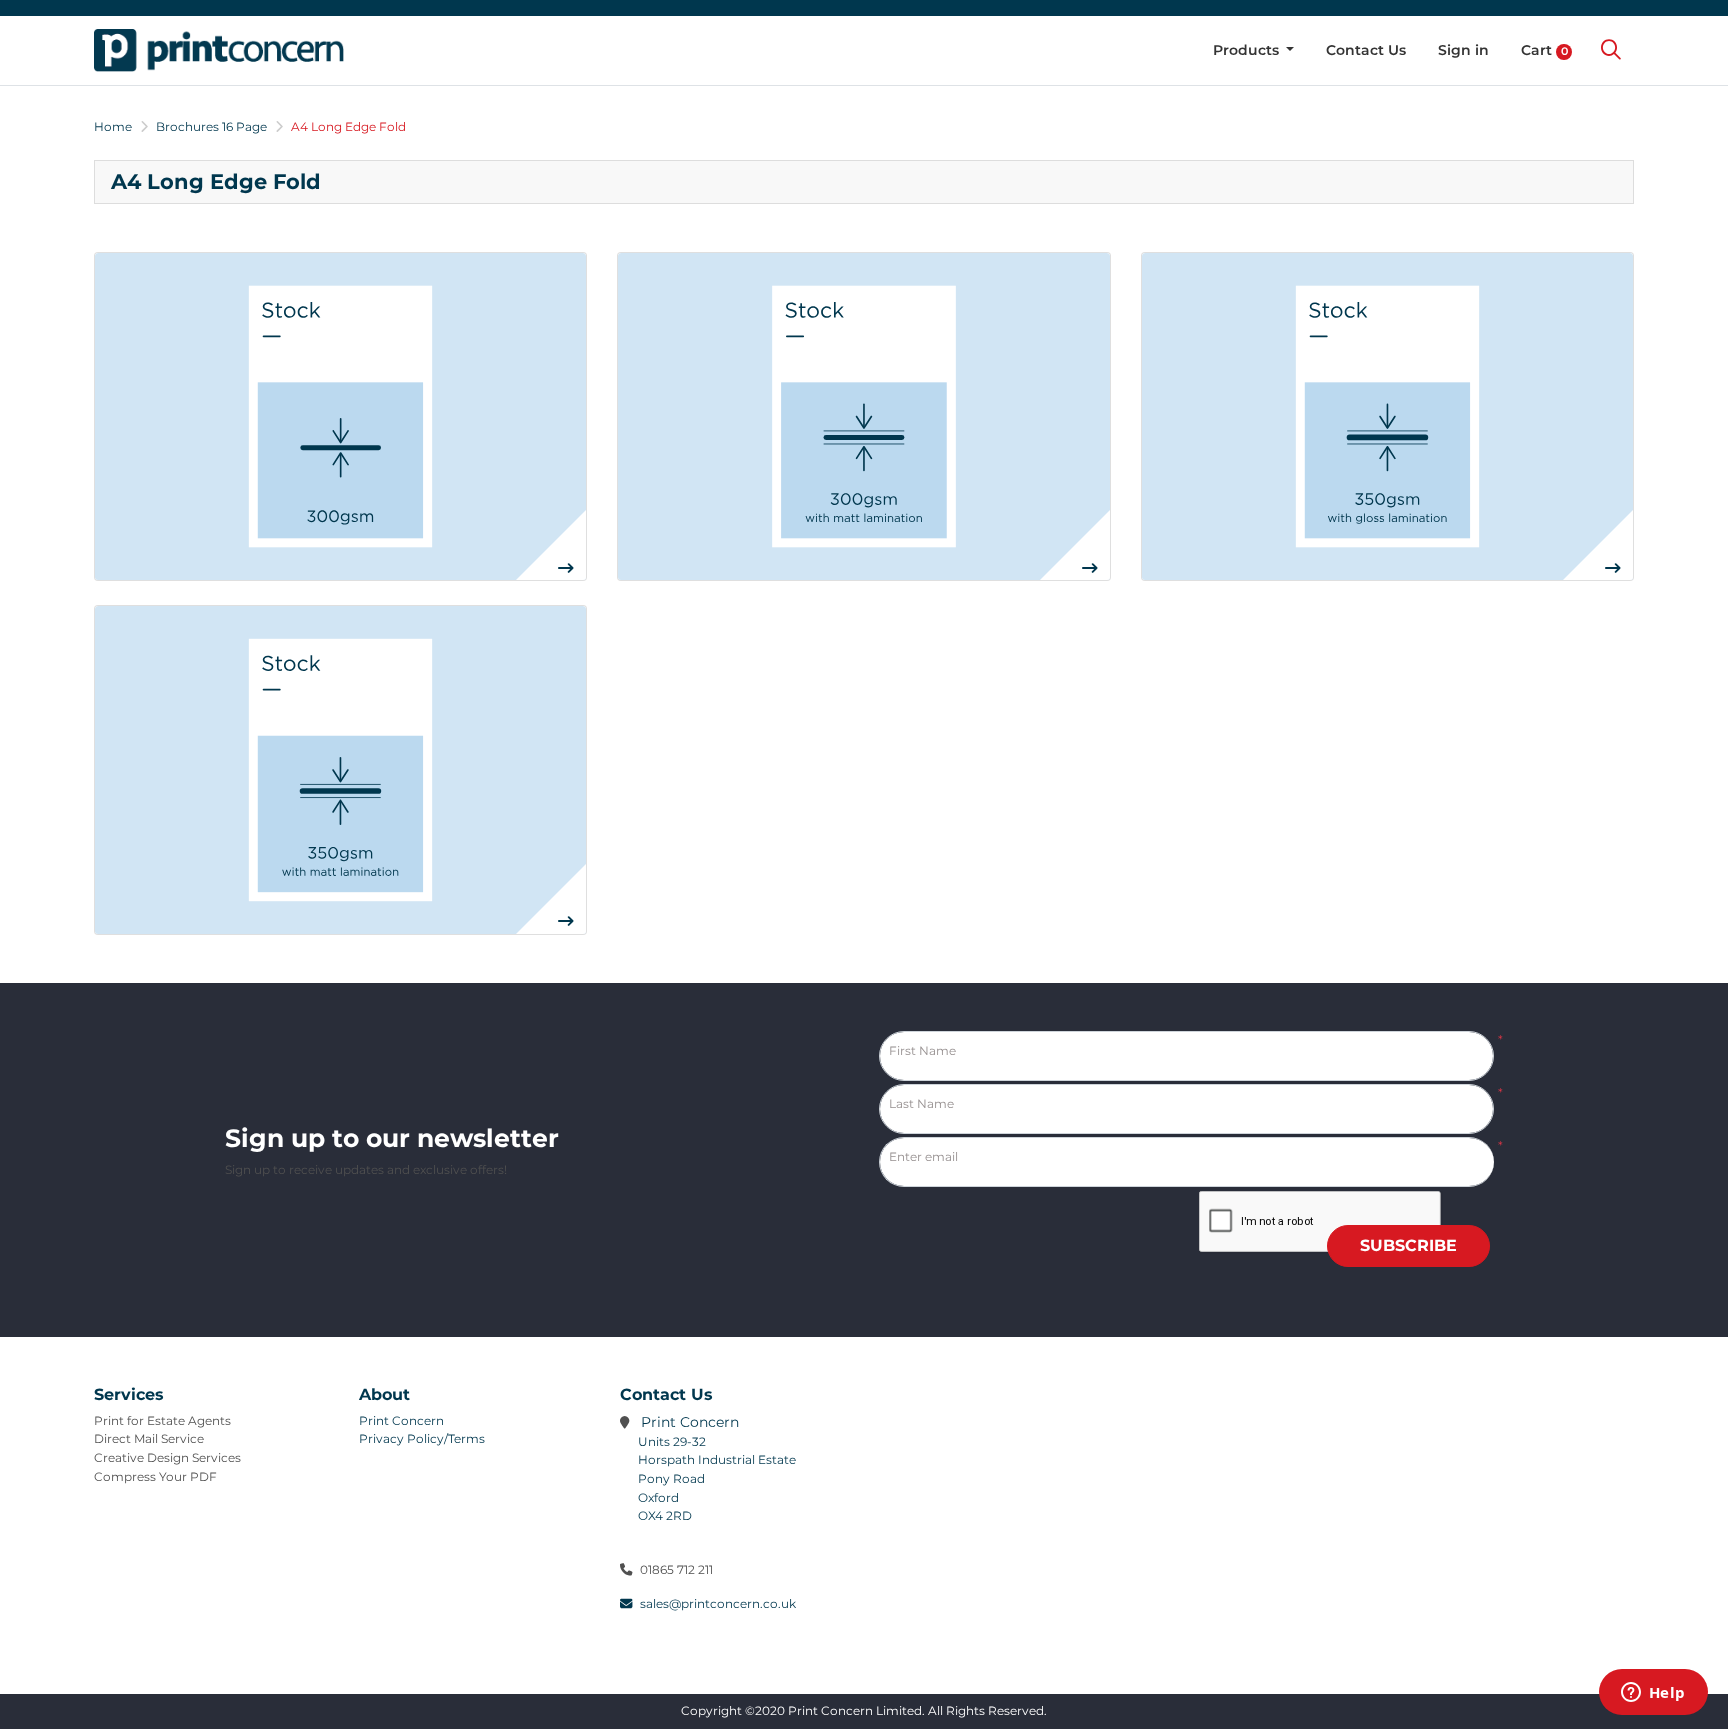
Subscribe (1408, 1245)
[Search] (1611, 50)
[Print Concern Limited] (219, 50)
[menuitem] (1254, 50)
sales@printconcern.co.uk (718, 1603)
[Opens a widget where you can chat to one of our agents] (1653, 1694)
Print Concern (401, 1420)
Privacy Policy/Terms (422, 1438)
